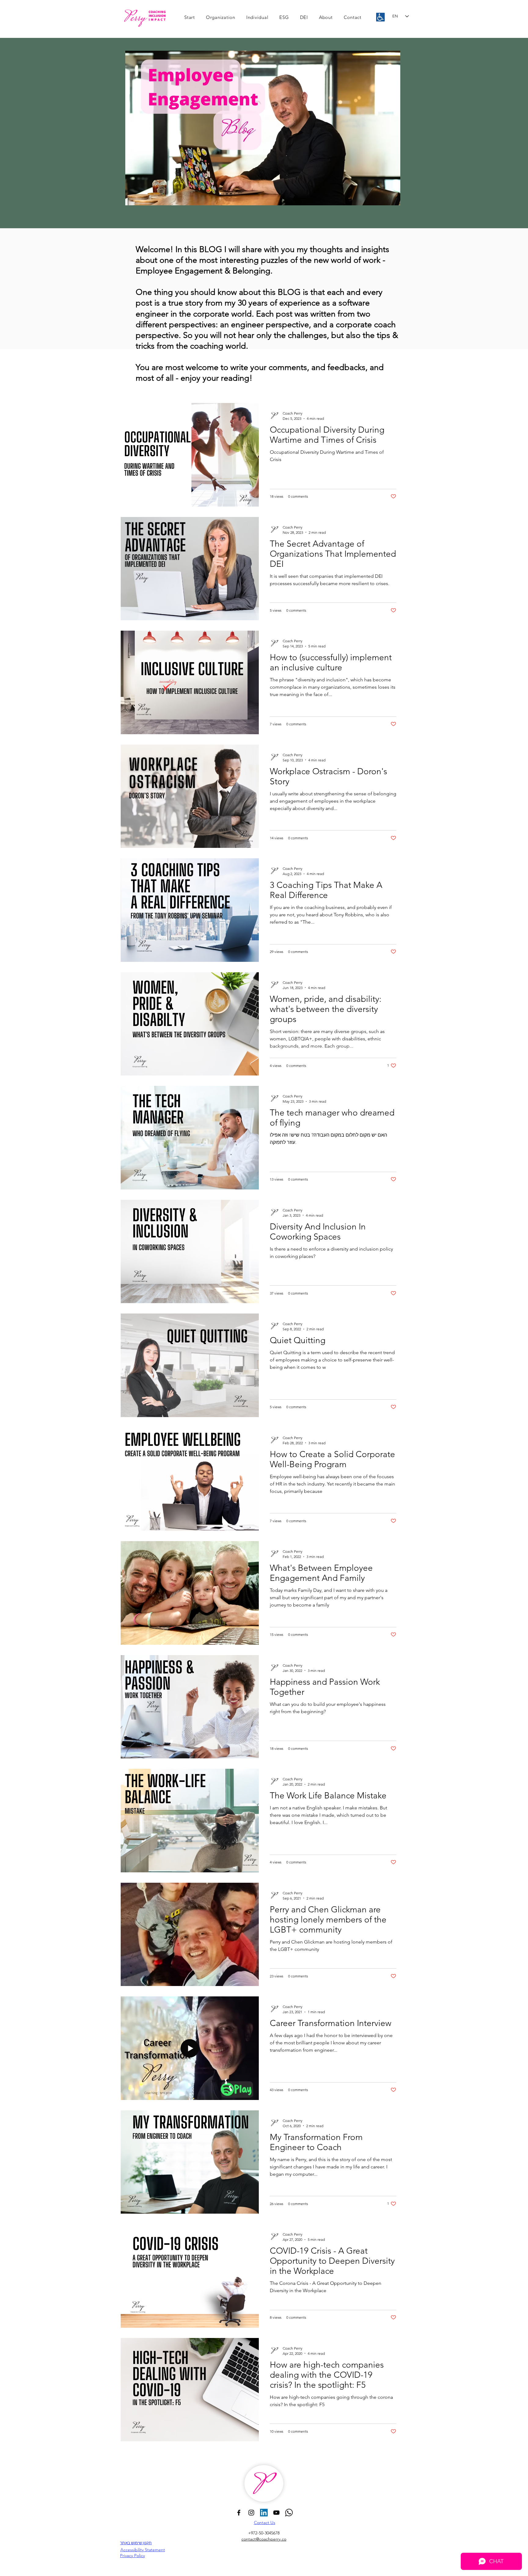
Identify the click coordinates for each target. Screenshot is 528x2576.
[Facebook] (239, 2513)
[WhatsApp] (289, 2513)
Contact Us (265, 2523)
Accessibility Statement (143, 2550)
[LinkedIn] (264, 2513)
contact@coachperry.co (264, 2539)
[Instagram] (251, 2513)
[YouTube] (276, 2513)
